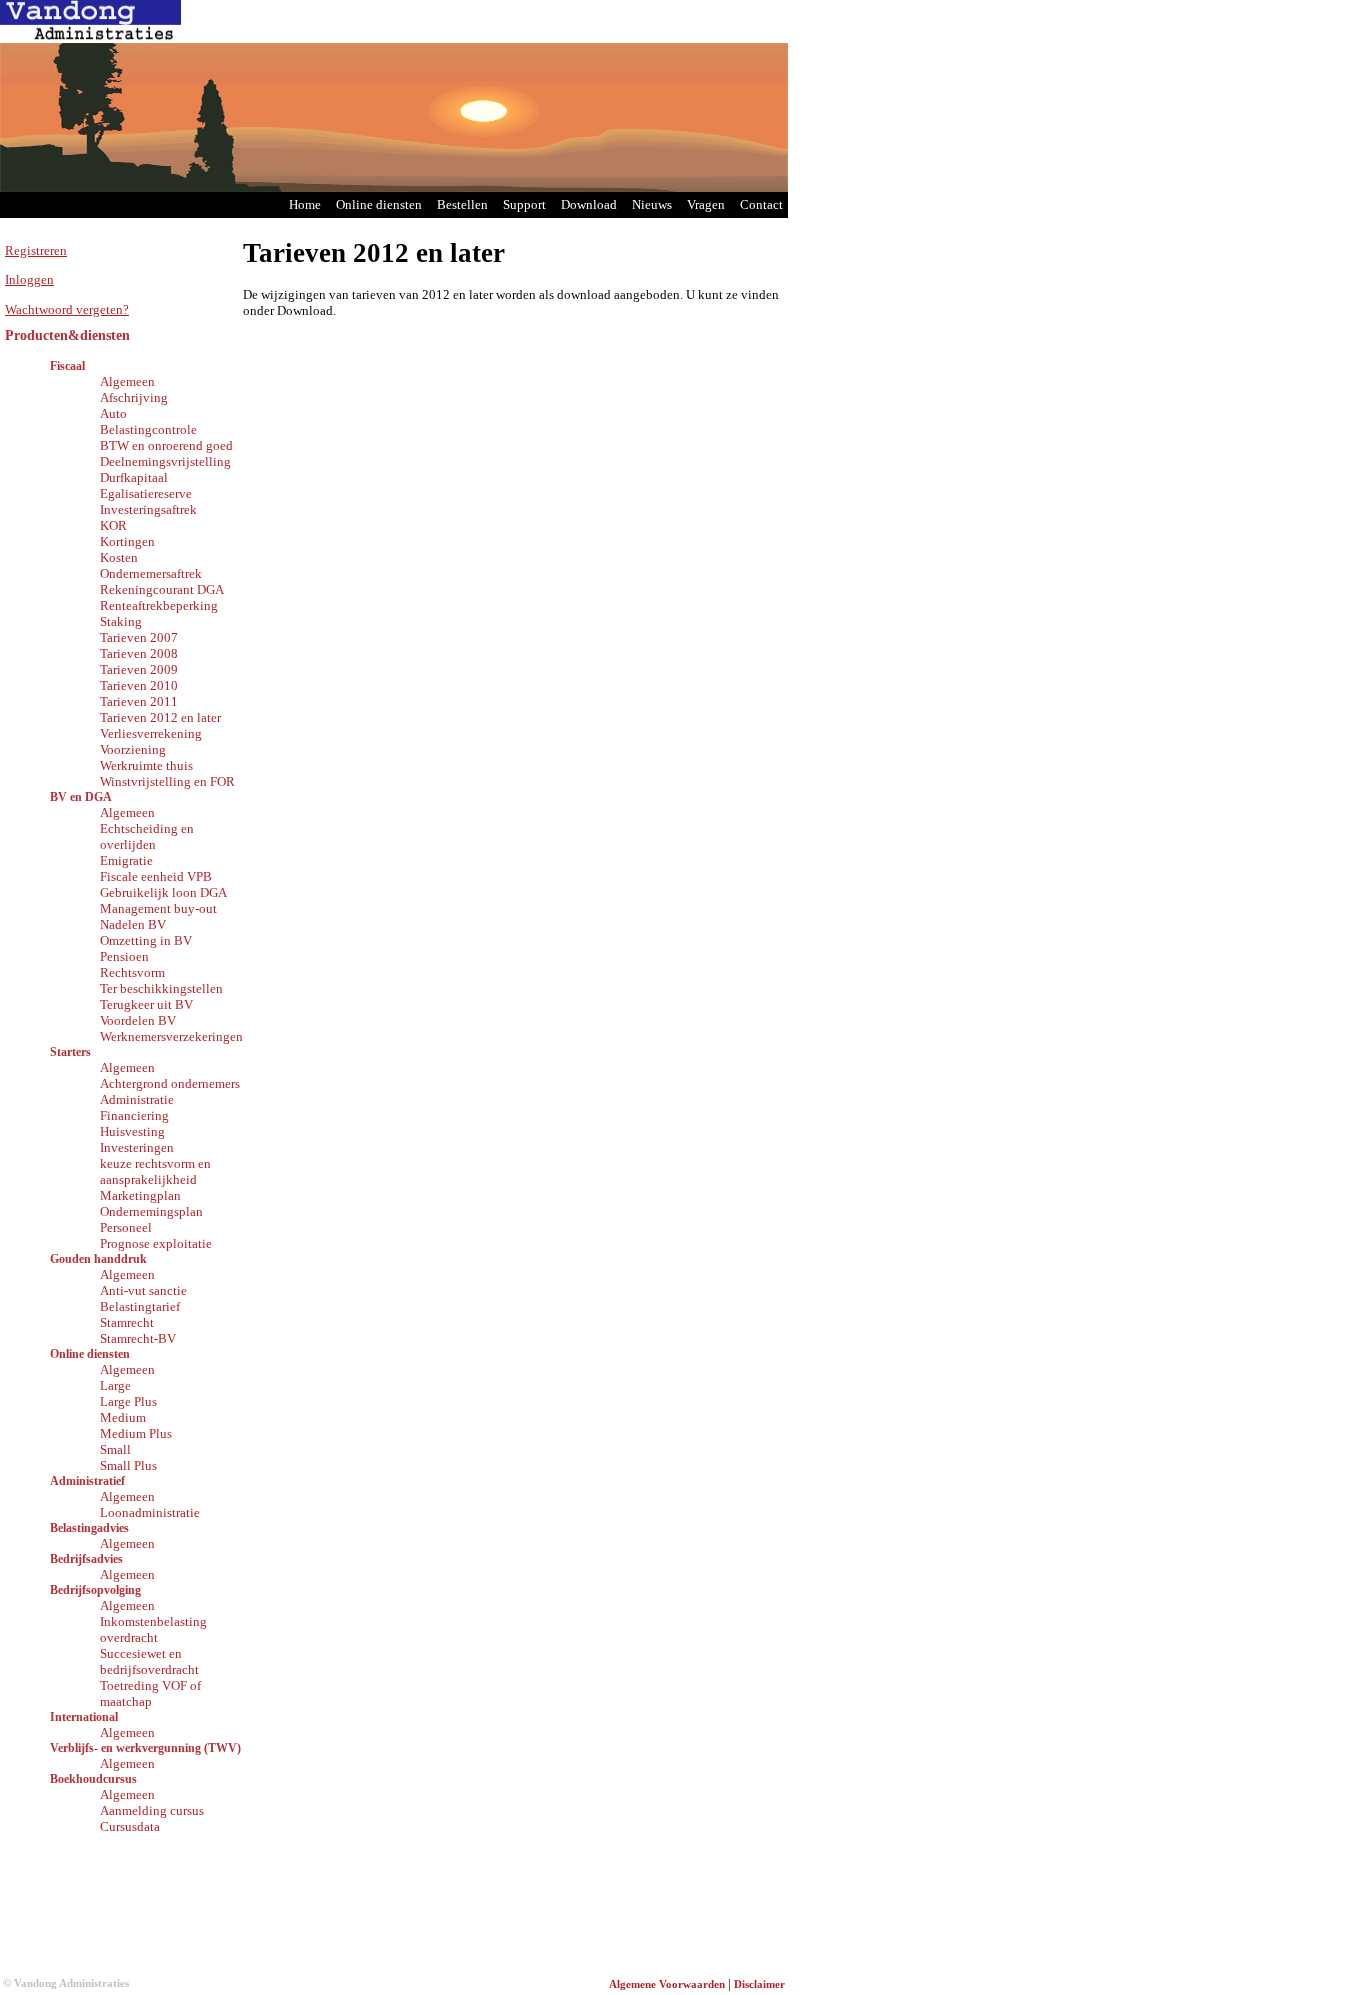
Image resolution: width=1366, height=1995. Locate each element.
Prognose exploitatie (156, 1243)
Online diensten (379, 204)
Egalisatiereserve (146, 493)
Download (589, 204)
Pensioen (124, 956)
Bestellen (462, 204)
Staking (121, 621)
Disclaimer (759, 1984)
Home (305, 204)
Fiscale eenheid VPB (156, 876)
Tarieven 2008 (139, 653)
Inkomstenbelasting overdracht (153, 1629)
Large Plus (128, 1401)
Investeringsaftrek (148, 509)
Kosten (119, 557)
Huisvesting (132, 1131)
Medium (123, 1417)
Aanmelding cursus (152, 1810)
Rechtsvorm (132, 972)
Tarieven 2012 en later (160, 717)
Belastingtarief (140, 1306)
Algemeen (127, 381)
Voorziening (133, 749)
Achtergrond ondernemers (170, 1083)
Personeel (126, 1227)
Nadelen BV (133, 924)
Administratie (137, 1099)
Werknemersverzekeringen (171, 1036)
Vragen (706, 204)
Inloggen (29, 279)
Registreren (36, 250)
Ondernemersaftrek (151, 573)
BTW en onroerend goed (166, 445)
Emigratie (126, 860)
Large (115, 1385)
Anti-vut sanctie (143, 1290)
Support (524, 204)
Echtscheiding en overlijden (147, 836)
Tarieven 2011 (139, 701)
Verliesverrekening (151, 733)
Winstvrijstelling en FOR (167, 781)
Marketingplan (140, 1195)
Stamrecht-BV (138, 1338)
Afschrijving (134, 397)
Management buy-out (158, 908)
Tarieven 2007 (139, 637)
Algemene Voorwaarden (667, 1984)
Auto (113, 413)
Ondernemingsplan (151, 1211)
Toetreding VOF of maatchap (150, 1693)
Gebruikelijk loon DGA (163, 892)
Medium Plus (136, 1433)
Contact (761, 204)
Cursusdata (130, 1826)
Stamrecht (127, 1322)
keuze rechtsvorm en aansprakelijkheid (155, 1171)
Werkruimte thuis (146, 765)
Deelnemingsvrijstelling (165, 461)
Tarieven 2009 (139, 669)
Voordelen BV (138, 1020)
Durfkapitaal (134, 477)
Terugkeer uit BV (146, 1004)
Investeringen (137, 1147)
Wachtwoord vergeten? (67, 309)
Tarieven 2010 (139, 685)
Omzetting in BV (146, 940)
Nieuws (652, 204)
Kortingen (127, 541)
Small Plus (128, 1465)
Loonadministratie (150, 1512)
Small (115, 1449)
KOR (113, 525)
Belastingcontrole (148, 429)
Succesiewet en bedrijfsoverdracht (149, 1661)
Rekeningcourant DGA (162, 589)
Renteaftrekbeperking (159, 605)
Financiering (134, 1115)
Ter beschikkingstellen (161, 988)
